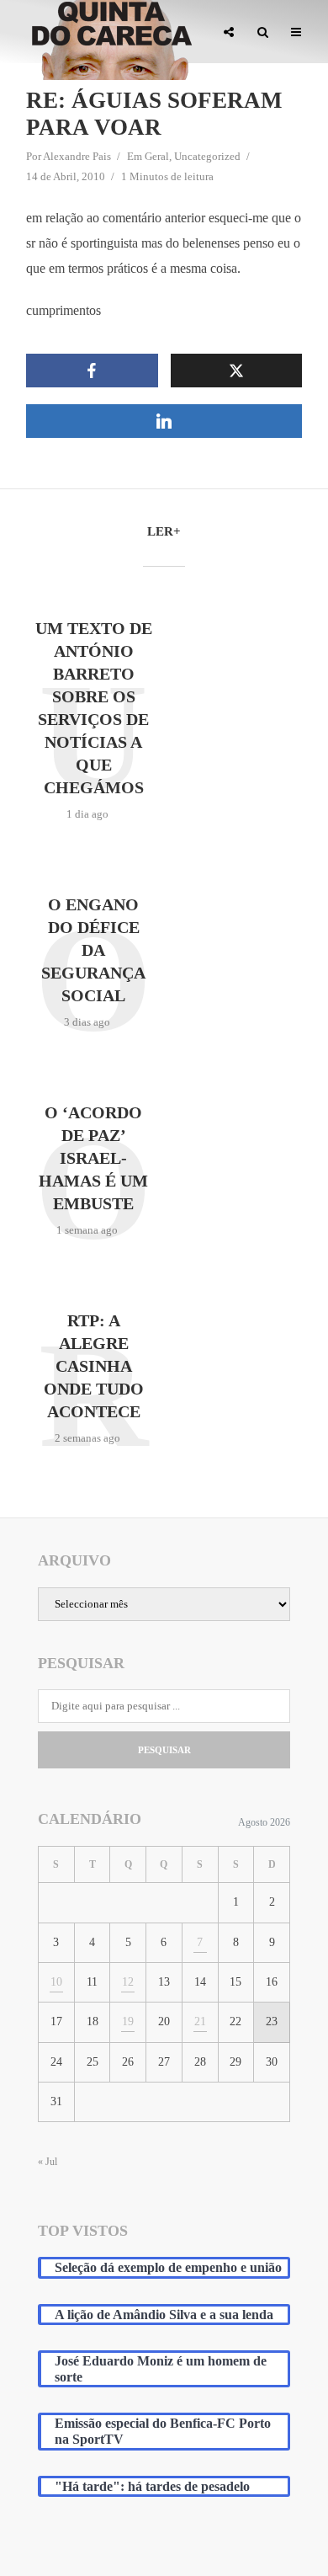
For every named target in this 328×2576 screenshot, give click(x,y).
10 (56, 1982)
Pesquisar (164, 1750)
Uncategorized (207, 156)
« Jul (48, 2162)
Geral (157, 156)
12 (128, 1982)
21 (200, 2021)
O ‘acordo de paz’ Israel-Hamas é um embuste (93, 1158)
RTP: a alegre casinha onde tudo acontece (94, 1366)
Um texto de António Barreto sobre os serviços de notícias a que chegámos (94, 708)
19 (128, 2021)
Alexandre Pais (77, 156)
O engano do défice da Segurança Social (93, 950)
